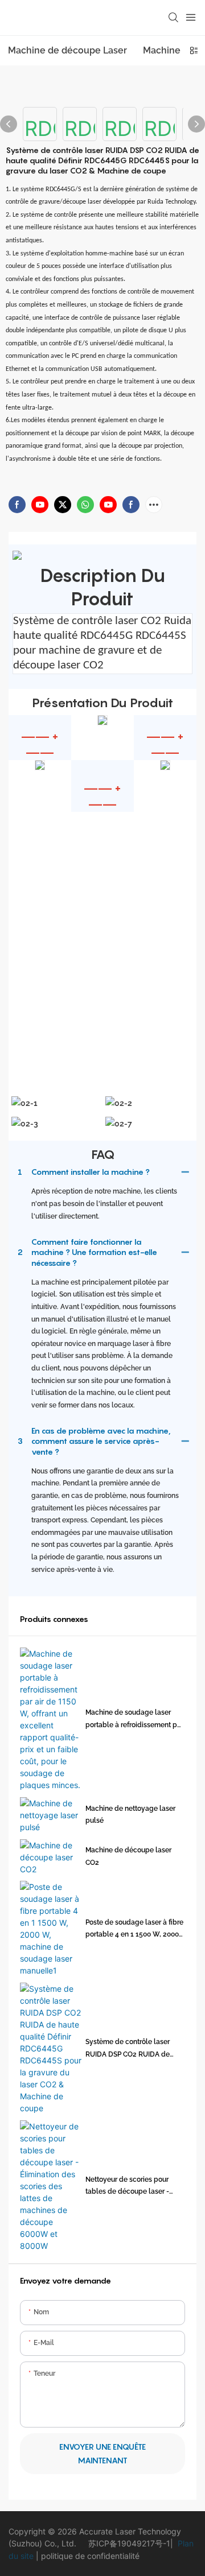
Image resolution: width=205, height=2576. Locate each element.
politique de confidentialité (89, 2556)
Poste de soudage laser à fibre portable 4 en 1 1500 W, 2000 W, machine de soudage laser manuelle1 (134, 1930)
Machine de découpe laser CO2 (128, 1856)
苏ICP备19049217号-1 (129, 2543)
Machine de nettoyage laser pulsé (130, 1815)
